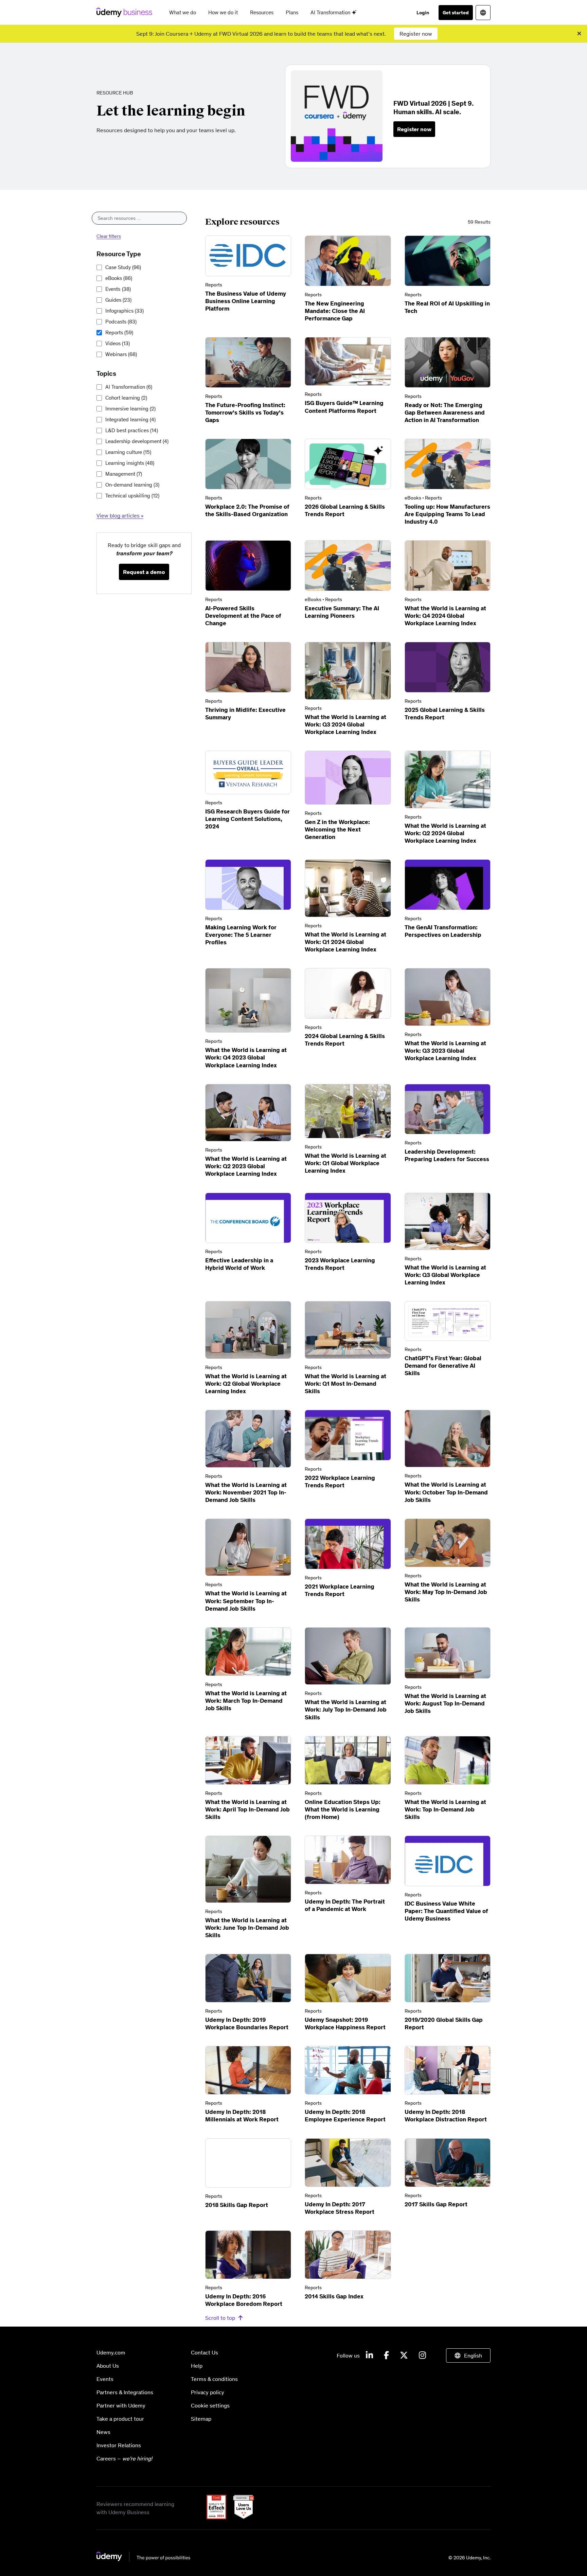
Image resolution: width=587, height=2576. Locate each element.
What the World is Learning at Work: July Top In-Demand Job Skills (346, 1710)
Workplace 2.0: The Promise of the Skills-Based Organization (247, 510)
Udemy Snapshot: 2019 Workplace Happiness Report (345, 2023)
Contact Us (204, 2352)
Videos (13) (118, 343)
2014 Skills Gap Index (334, 2296)
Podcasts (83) (121, 322)
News (103, 2432)
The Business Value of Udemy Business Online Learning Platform (246, 301)
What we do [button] (183, 12)
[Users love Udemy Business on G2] (241, 2517)
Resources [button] (262, 12)
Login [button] (423, 13)
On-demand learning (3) (132, 485)
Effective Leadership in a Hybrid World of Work (239, 1264)
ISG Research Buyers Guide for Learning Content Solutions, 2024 (247, 819)
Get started (456, 13)
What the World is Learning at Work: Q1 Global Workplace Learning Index (345, 1163)
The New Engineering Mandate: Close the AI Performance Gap (335, 311)
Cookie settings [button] (210, 2405)
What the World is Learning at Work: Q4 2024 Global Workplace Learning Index (445, 616)
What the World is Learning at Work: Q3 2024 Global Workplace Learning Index (345, 724)
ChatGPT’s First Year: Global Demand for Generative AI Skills (443, 1366)
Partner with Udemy (121, 2405)
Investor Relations (119, 2445)
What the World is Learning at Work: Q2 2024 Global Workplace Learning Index (445, 833)
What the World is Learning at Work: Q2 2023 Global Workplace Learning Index (246, 1166)
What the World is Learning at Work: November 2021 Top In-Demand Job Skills (246, 1492)
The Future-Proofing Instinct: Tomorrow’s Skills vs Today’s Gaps (245, 413)
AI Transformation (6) (129, 387)
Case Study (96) (123, 267)
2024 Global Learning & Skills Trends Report (345, 1040)
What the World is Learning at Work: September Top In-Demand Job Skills (246, 1601)
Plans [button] (292, 12)
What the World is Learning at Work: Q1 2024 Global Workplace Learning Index (345, 942)
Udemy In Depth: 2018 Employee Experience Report (345, 2116)
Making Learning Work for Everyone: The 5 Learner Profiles (241, 935)
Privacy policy (208, 2392)
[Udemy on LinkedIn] (369, 2355)
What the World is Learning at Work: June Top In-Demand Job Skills (247, 1928)
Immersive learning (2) (130, 409)
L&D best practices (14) (132, 430)
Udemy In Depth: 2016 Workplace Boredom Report (244, 2300)
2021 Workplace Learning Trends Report (340, 1590)
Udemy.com (111, 2352)
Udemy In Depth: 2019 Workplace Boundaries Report (247, 2023)
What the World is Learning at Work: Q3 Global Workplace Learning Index (445, 1275)
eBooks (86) (119, 278)
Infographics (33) (124, 311)
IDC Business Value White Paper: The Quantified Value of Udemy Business (446, 1911)
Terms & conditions (214, 2379)
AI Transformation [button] (331, 12)
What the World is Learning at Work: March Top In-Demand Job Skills (246, 1701)
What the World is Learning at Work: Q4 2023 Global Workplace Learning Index (246, 1057)
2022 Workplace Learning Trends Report (340, 1482)
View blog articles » (120, 515)
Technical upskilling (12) (132, 496)
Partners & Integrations (125, 2392)
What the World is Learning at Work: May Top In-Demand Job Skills (446, 1592)
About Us (108, 2366)
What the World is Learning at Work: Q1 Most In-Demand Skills (345, 1384)
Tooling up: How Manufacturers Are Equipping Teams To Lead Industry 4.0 (447, 514)
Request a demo (144, 572)
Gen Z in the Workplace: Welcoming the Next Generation (337, 829)
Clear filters (109, 236)
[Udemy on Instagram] (422, 2355)
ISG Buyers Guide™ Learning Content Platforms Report (344, 407)
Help (197, 2366)
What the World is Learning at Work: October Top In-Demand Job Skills (446, 1492)
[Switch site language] (483, 13)
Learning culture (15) (128, 452)
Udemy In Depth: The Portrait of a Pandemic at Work (345, 1905)
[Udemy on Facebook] (386, 2355)
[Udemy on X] (404, 2355)
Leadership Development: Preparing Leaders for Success (447, 1155)
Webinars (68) (121, 354)
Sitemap (201, 2419)
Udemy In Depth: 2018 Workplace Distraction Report (446, 2116)
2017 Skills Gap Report (436, 2204)
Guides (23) (118, 300)
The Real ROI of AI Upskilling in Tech (447, 307)
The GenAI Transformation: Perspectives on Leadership (443, 931)
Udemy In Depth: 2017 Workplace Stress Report (340, 2208)
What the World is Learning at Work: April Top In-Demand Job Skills (247, 1809)
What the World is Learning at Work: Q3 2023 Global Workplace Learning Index (445, 1051)
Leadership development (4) (137, 441)
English (473, 2355)
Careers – (124, 2458)
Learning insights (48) (130, 463)
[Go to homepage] (144, 2559)
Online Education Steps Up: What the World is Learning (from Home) (343, 1809)
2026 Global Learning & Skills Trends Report (345, 510)
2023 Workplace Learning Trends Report (340, 1264)
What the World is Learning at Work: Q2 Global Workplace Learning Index (246, 1384)
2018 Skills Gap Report (237, 2205)
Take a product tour (120, 2419)
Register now (416, 34)
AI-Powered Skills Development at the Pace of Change (243, 616)
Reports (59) (119, 332)
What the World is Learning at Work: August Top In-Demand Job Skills (445, 1703)
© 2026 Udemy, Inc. (469, 2558)
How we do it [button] (223, 12)
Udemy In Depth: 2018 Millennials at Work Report (242, 2116)
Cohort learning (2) (126, 398)
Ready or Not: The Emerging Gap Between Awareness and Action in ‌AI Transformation (445, 413)
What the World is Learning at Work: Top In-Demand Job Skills (445, 1809)
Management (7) (124, 474)
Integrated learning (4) (130, 419)
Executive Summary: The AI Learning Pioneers (342, 612)
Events (118, 289)
